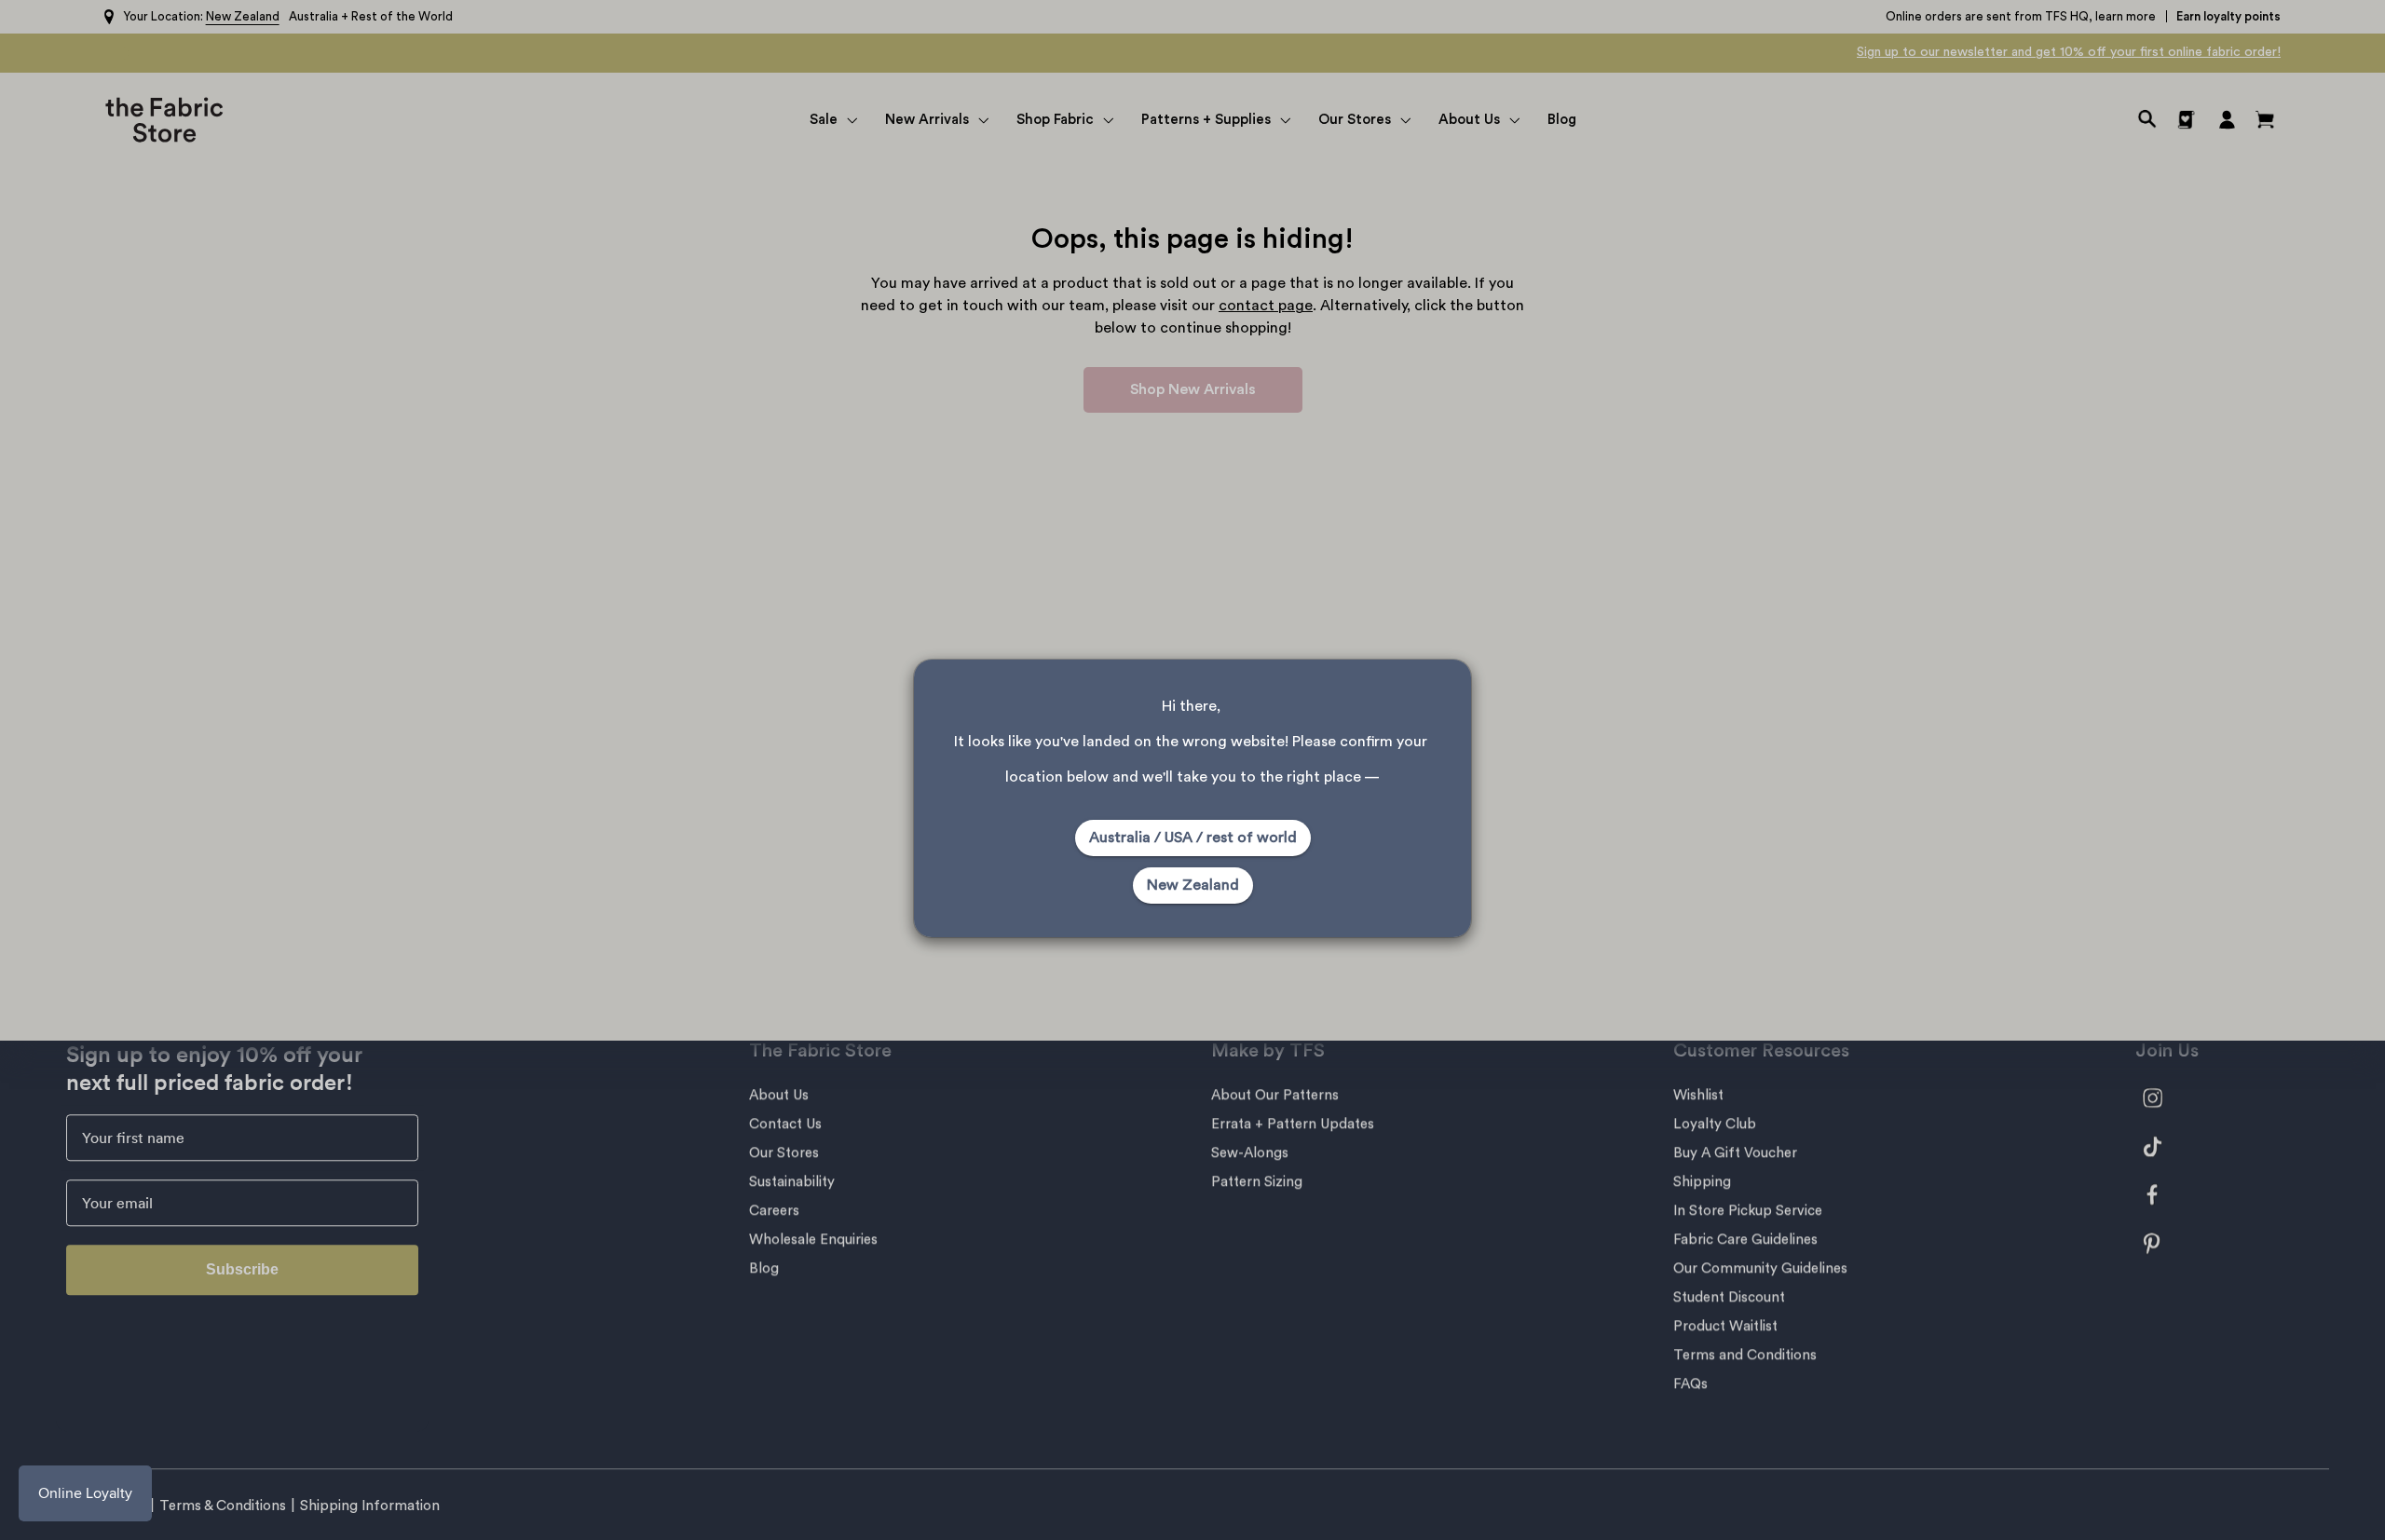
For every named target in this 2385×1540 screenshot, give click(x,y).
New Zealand (1193, 885)
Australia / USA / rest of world (1193, 838)
